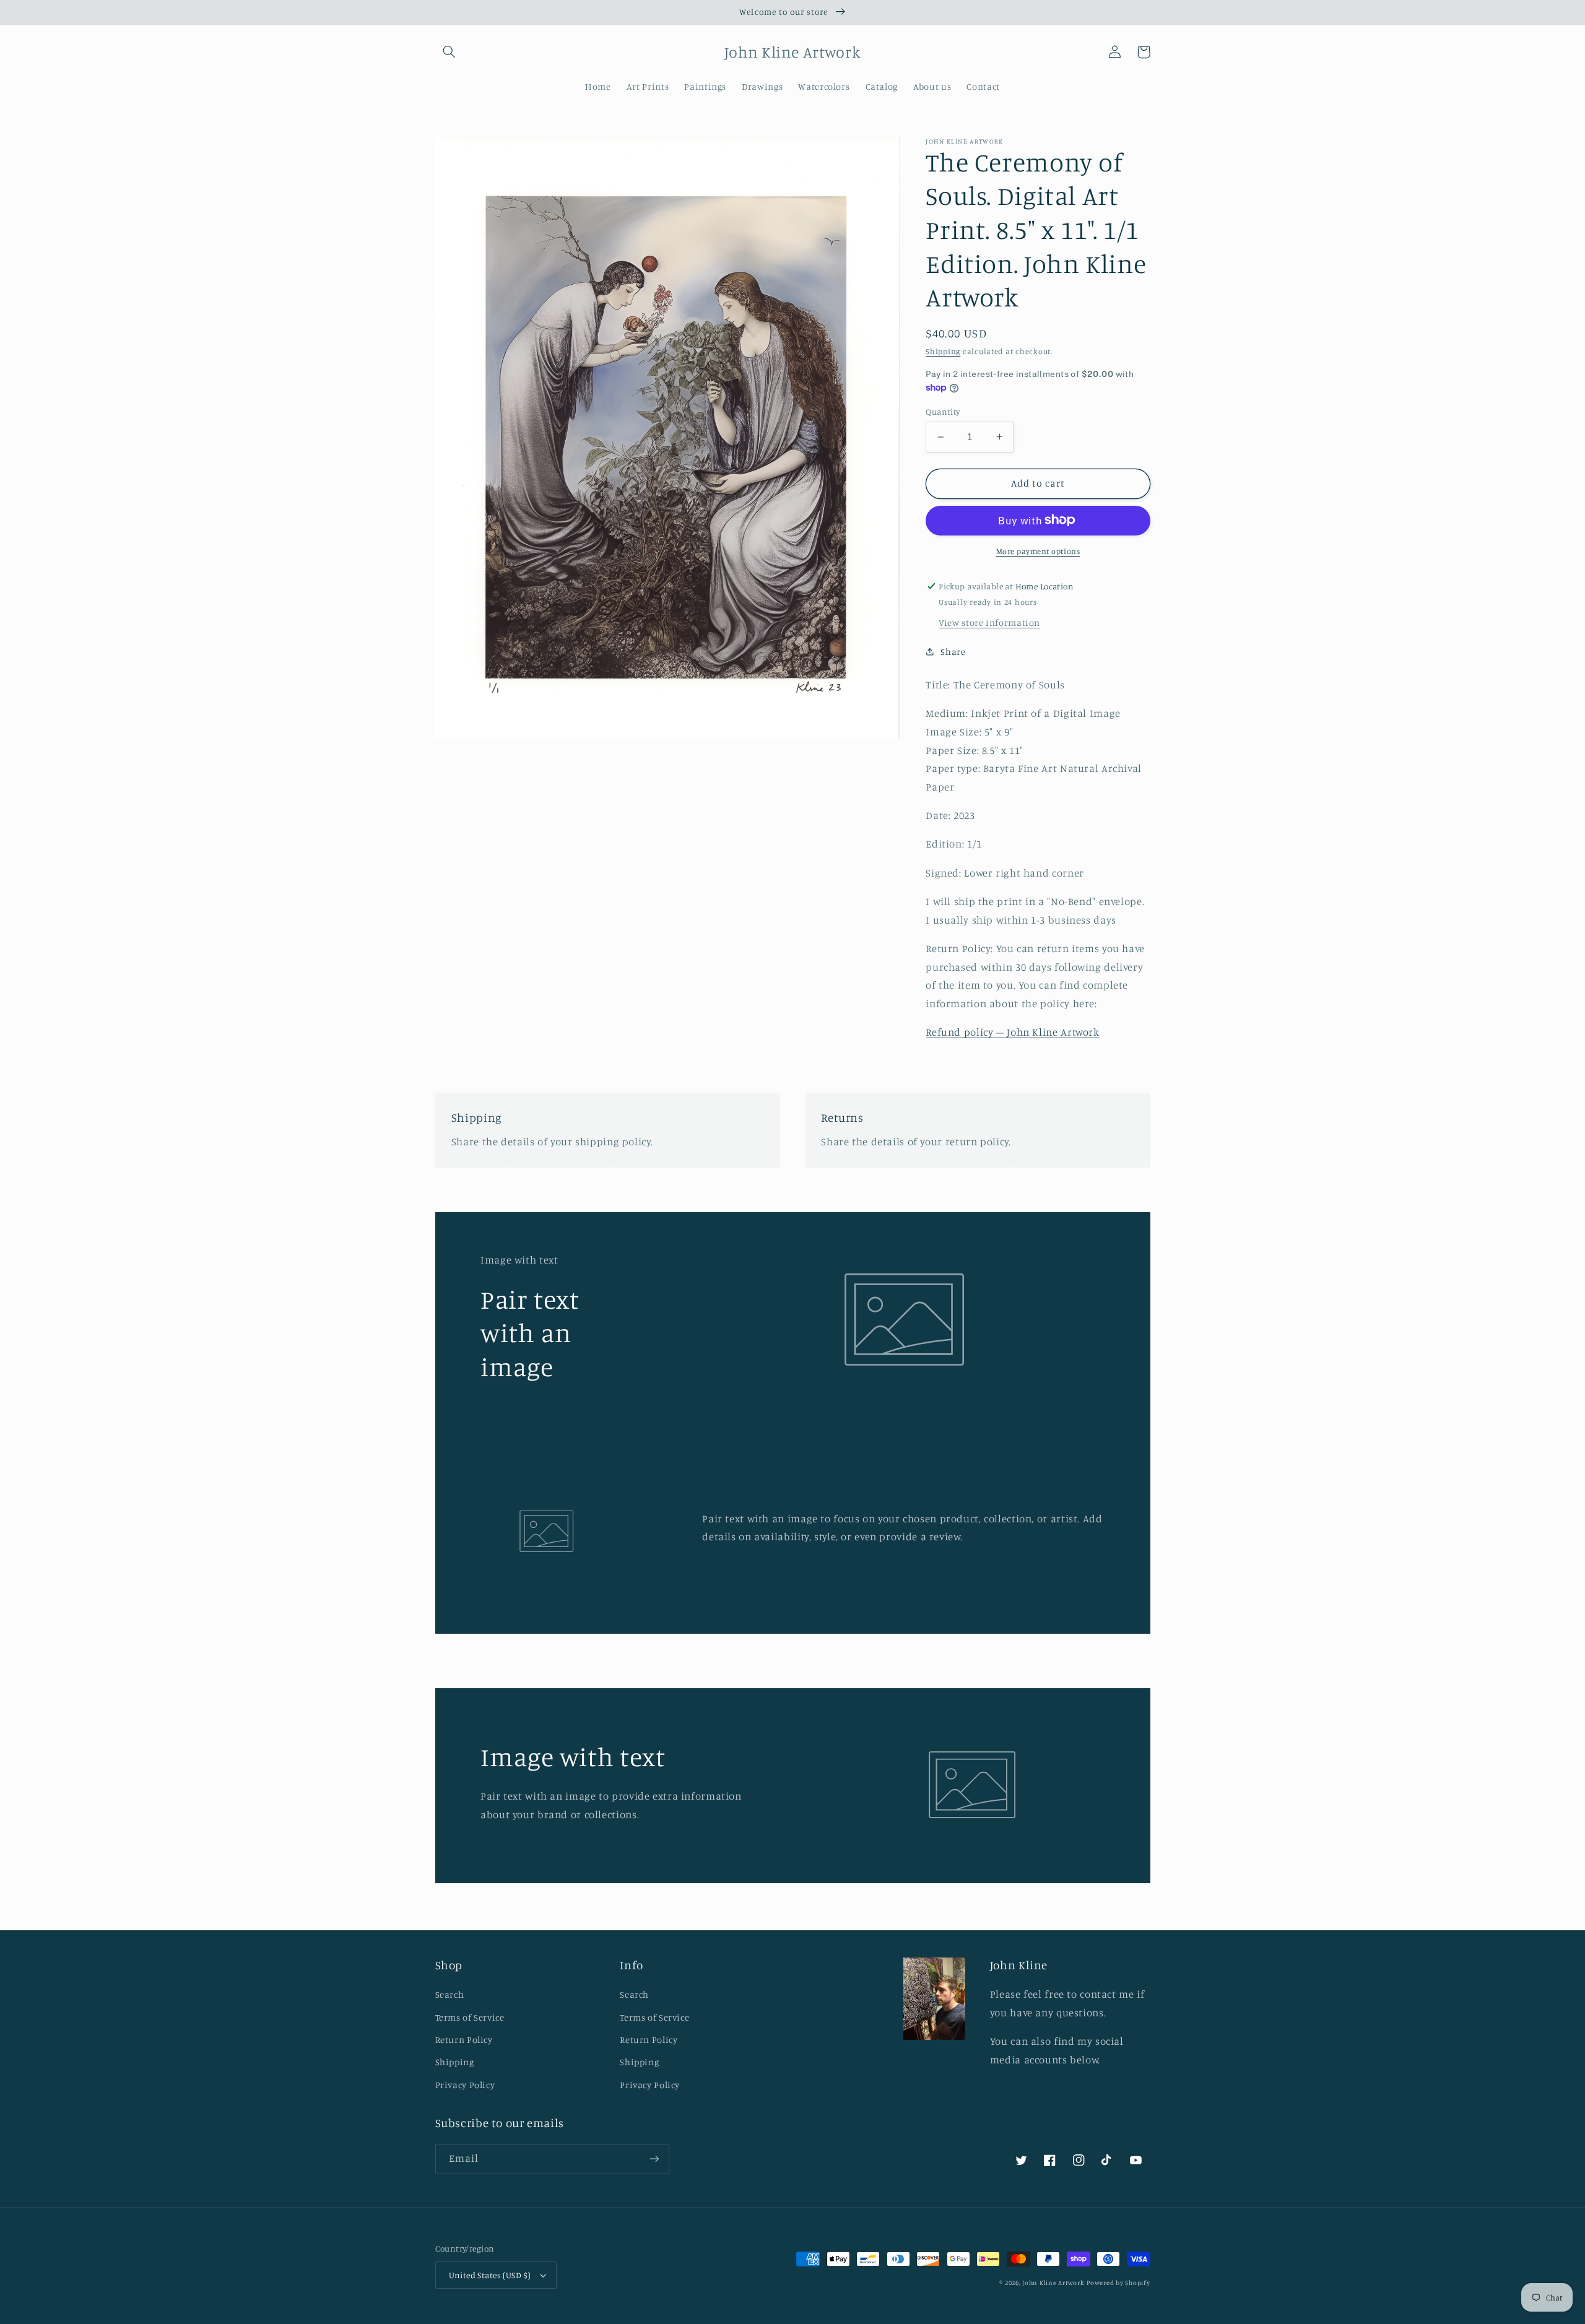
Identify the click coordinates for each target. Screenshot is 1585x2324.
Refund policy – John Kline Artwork (1012, 1032)
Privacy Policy (465, 2085)
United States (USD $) (490, 2275)
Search (450, 1994)
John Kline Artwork (1053, 2283)
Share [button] (953, 652)
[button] (449, 52)
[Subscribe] (654, 2159)
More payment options (1038, 551)
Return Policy (464, 2040)
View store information (989, 622)
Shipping (943, 351)
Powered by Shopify (1118, 2283)
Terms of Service (470, 2017)
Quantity (943, 412)
